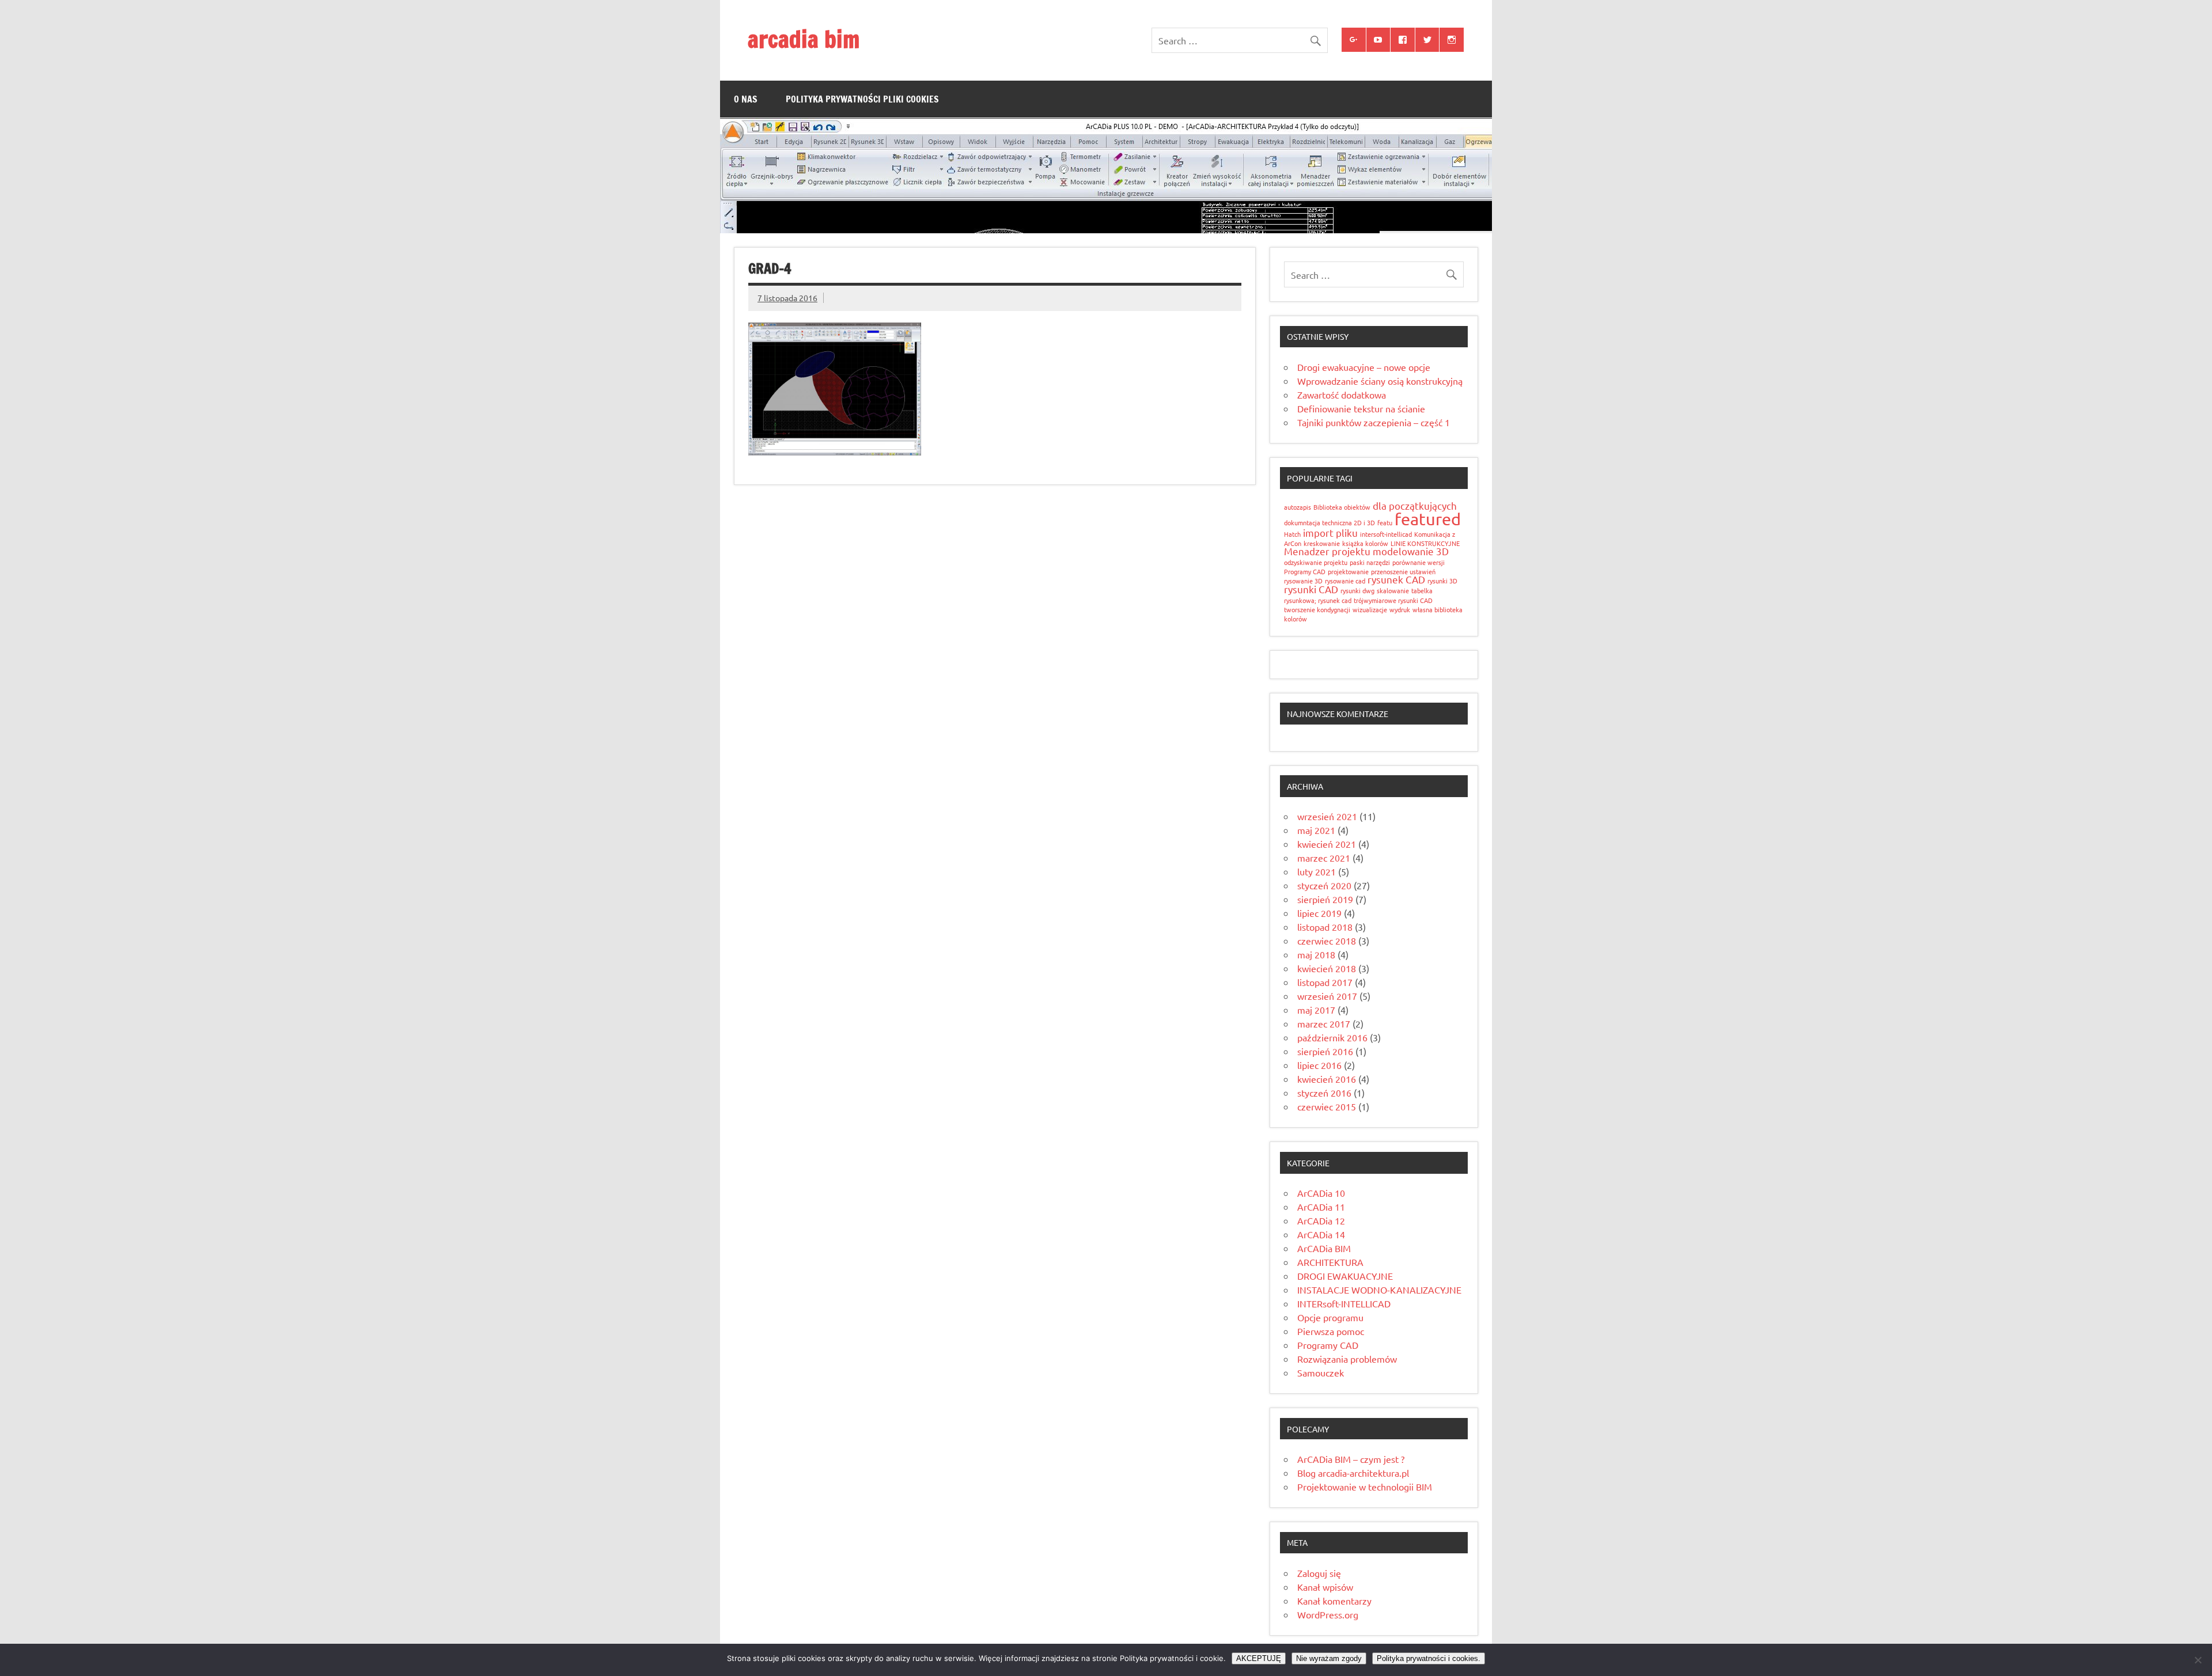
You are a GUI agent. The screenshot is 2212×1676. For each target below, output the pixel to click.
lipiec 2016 (1319, 1065)
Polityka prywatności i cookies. (1429, 1658)
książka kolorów (1365, 543)
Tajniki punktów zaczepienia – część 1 (1374, 422)
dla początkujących (1415, 505)
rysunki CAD (1311, 589)
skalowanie (1393, 590)
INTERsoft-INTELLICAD (1344, 1303)
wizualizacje (1370, 609)
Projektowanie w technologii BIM (1365, 1487)
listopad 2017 (1325, 982)
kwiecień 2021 (1327, 844)
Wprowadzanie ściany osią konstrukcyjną (1380, 381)
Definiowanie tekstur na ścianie (1361, 408)
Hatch (1292, 534)
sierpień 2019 (1325, 899)
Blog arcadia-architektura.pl (1353, 1473)
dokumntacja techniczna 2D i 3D (1330, 522)
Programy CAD (1305, 571)
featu (1385, 522)
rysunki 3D (1442, 581)
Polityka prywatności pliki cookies (862, 99)
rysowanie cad (1345, 581)
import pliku (1330, 532)
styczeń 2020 (1324, 885)
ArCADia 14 (1321, 1234)
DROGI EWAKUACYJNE (1345, 1276)
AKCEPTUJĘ (1259, 1658)
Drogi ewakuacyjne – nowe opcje (1364, 367)
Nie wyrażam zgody (1329, 1658)
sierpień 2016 (1325, 1051)
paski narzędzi (1370, 562)
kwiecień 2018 (1327, 968)
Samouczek (1321, 1372)
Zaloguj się (1319, 1573)
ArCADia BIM (1324, 1248)
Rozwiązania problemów (1347, 1359)
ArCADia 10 (1321, 1193)
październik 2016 (1332, 1037)
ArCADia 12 (1321, 1220)
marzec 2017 (1324, 1023)
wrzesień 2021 (1327, 816)
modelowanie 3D (1411, 551)
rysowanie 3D (1303, 581)
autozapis (1298, 507)
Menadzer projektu (1327, 551)
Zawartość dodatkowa (1342, 395)
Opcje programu (1330, 1317)
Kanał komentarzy (1334, 1601)
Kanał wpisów (1325, 1587)
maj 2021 (1316, 830)
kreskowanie (1322, 543)
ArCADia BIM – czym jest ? (1351, 1459)
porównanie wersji (1419, 562)
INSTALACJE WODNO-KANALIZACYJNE (1379, 1290)
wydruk (1400, 609)
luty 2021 (1317, 871)
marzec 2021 (1324, 858)
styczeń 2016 (1324, 1093)
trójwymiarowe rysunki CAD (1393, 600)
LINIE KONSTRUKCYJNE (1425, 543)
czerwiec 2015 (1327, 1106)
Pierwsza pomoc (1331, 1331)
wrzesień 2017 (1327, 996)
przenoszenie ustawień (1403, 571)
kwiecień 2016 (1327, 1079)
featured (1428, 519)
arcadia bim (804, 39)
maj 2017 (1316, 1010)
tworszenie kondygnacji (1317, 609)
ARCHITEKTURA (1330, 1262)
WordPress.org (1328, 1614)
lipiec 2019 (1319, 913)
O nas (746, 99)
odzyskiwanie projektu (1316, 562)
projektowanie (1348, 571)
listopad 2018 (1325, 927)
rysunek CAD (1396, 579)
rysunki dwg (1357, 590)
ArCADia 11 (1321, 1207)
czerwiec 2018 (1327, 941)
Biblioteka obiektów (1342, 507)
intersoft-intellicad (1386, 534)
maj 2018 (1316, 954)
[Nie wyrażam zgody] (2198, 1660)
